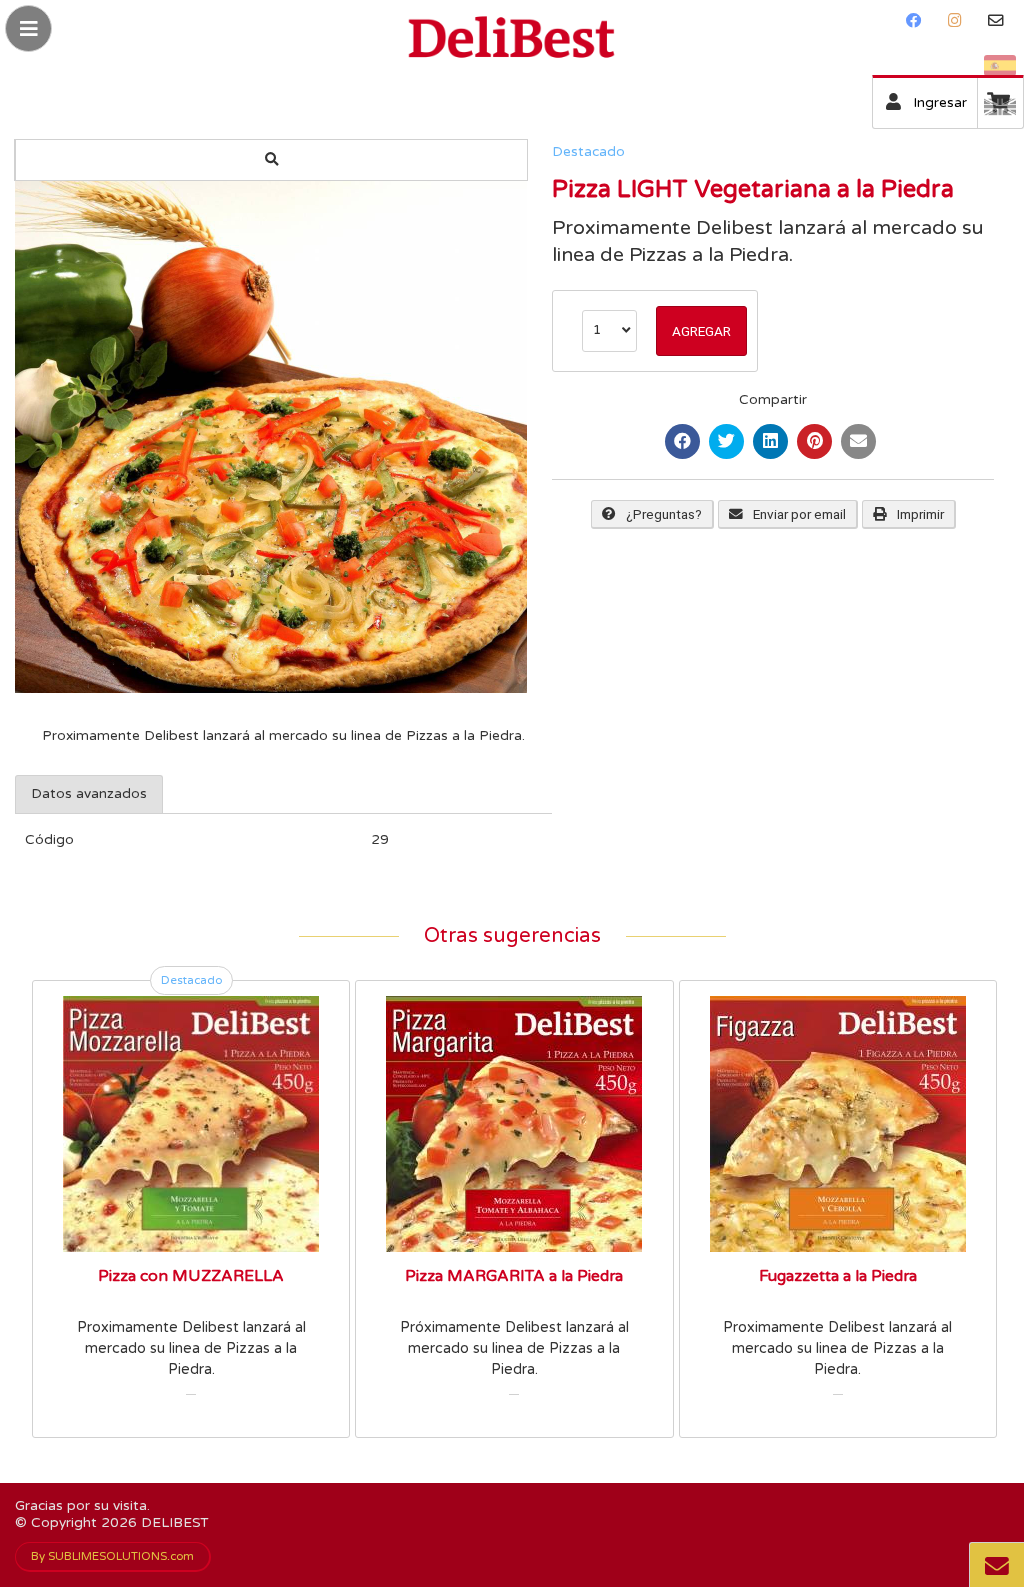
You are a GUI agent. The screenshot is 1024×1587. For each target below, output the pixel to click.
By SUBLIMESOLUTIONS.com (112, 1556)
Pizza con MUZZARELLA (191, 1276)
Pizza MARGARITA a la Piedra (514, 1276)
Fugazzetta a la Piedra (838, 1276)
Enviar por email (799, 514)
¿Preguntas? (664, 514)
